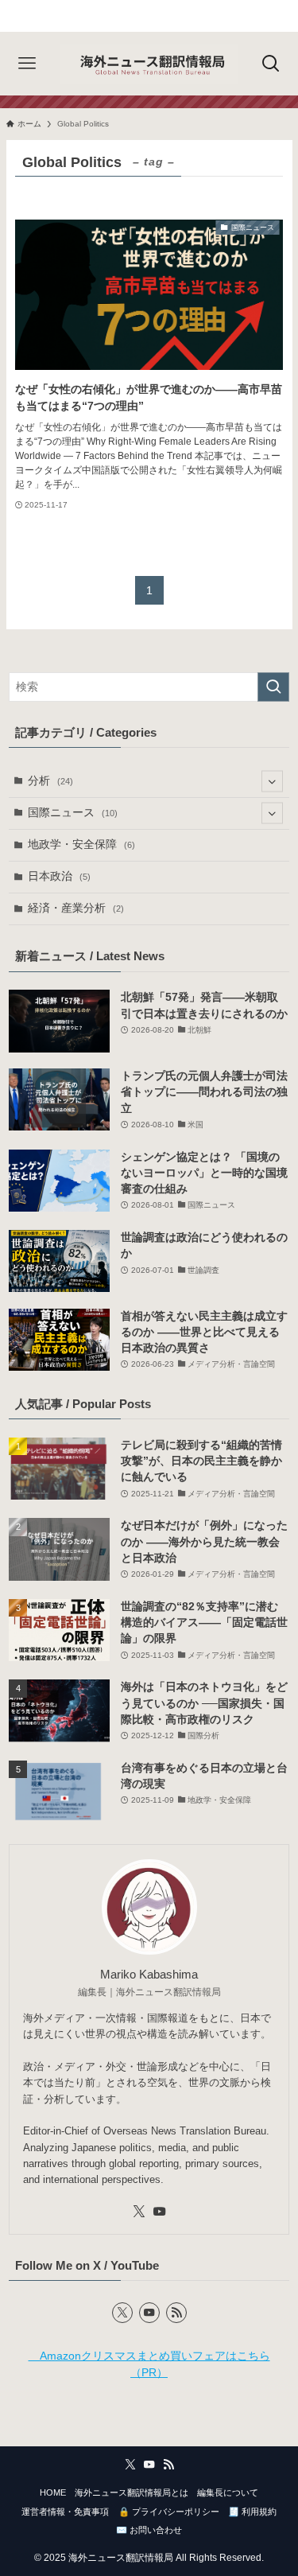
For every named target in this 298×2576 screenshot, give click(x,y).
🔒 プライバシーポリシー (169, 2512)
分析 (50, 781)
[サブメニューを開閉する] (272, 782)
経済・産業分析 (76, 908)
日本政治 (59, 876)
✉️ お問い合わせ (149, 2530)
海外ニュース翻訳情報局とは (132, 2492)
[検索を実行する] (273, 687)
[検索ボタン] (271, 64)
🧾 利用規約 (252, 2512)
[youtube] (160, 2212)
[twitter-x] (139, 2212)
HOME (53, 2492)
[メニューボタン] (27, 64)
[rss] (176, 2313)
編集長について (228, 2492)
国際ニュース (73, 813)
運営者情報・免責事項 (65, 2512)
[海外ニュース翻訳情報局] (149, 64)
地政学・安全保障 (81, 844)
